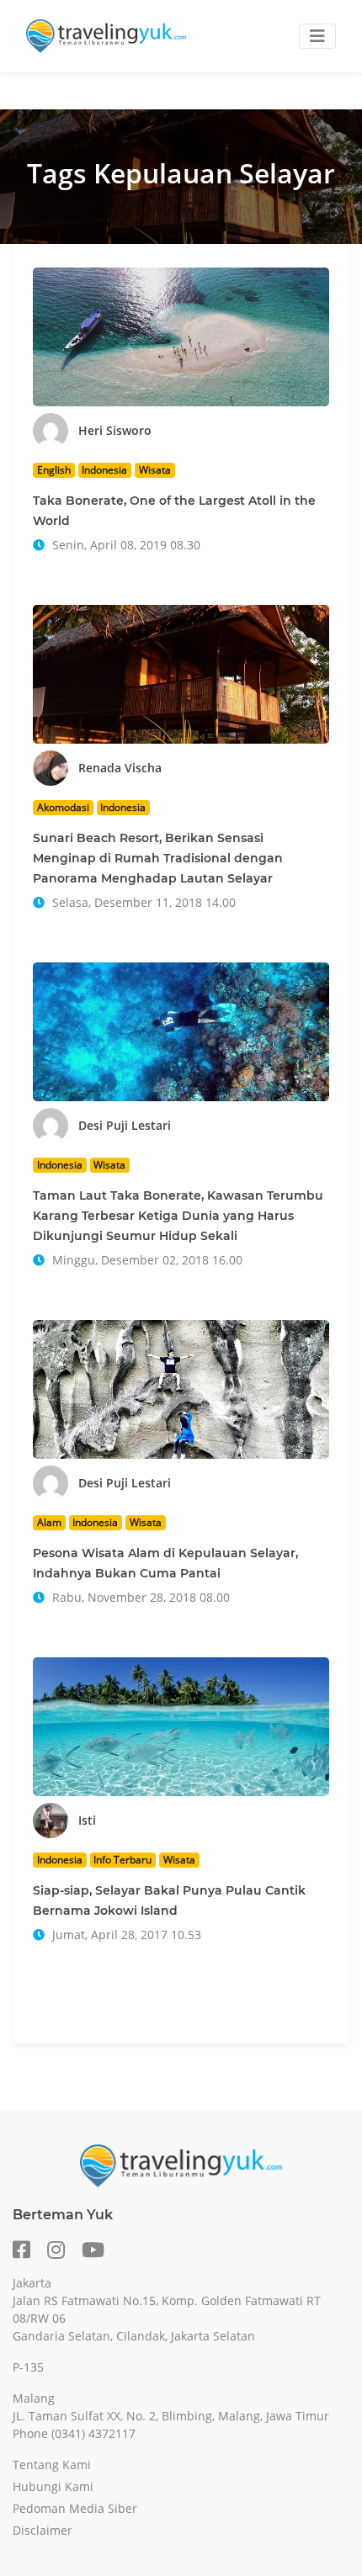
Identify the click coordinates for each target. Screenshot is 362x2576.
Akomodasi (63, 807)
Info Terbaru (122, 1860)
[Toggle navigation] (317, 36)
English (54, 470)
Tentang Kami (52, 2465)
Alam (49, 1522)
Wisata (155, 470)
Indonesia (104, 470)
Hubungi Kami (53, 2486)
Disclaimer (43, 2530)
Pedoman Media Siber (75, 2508)
